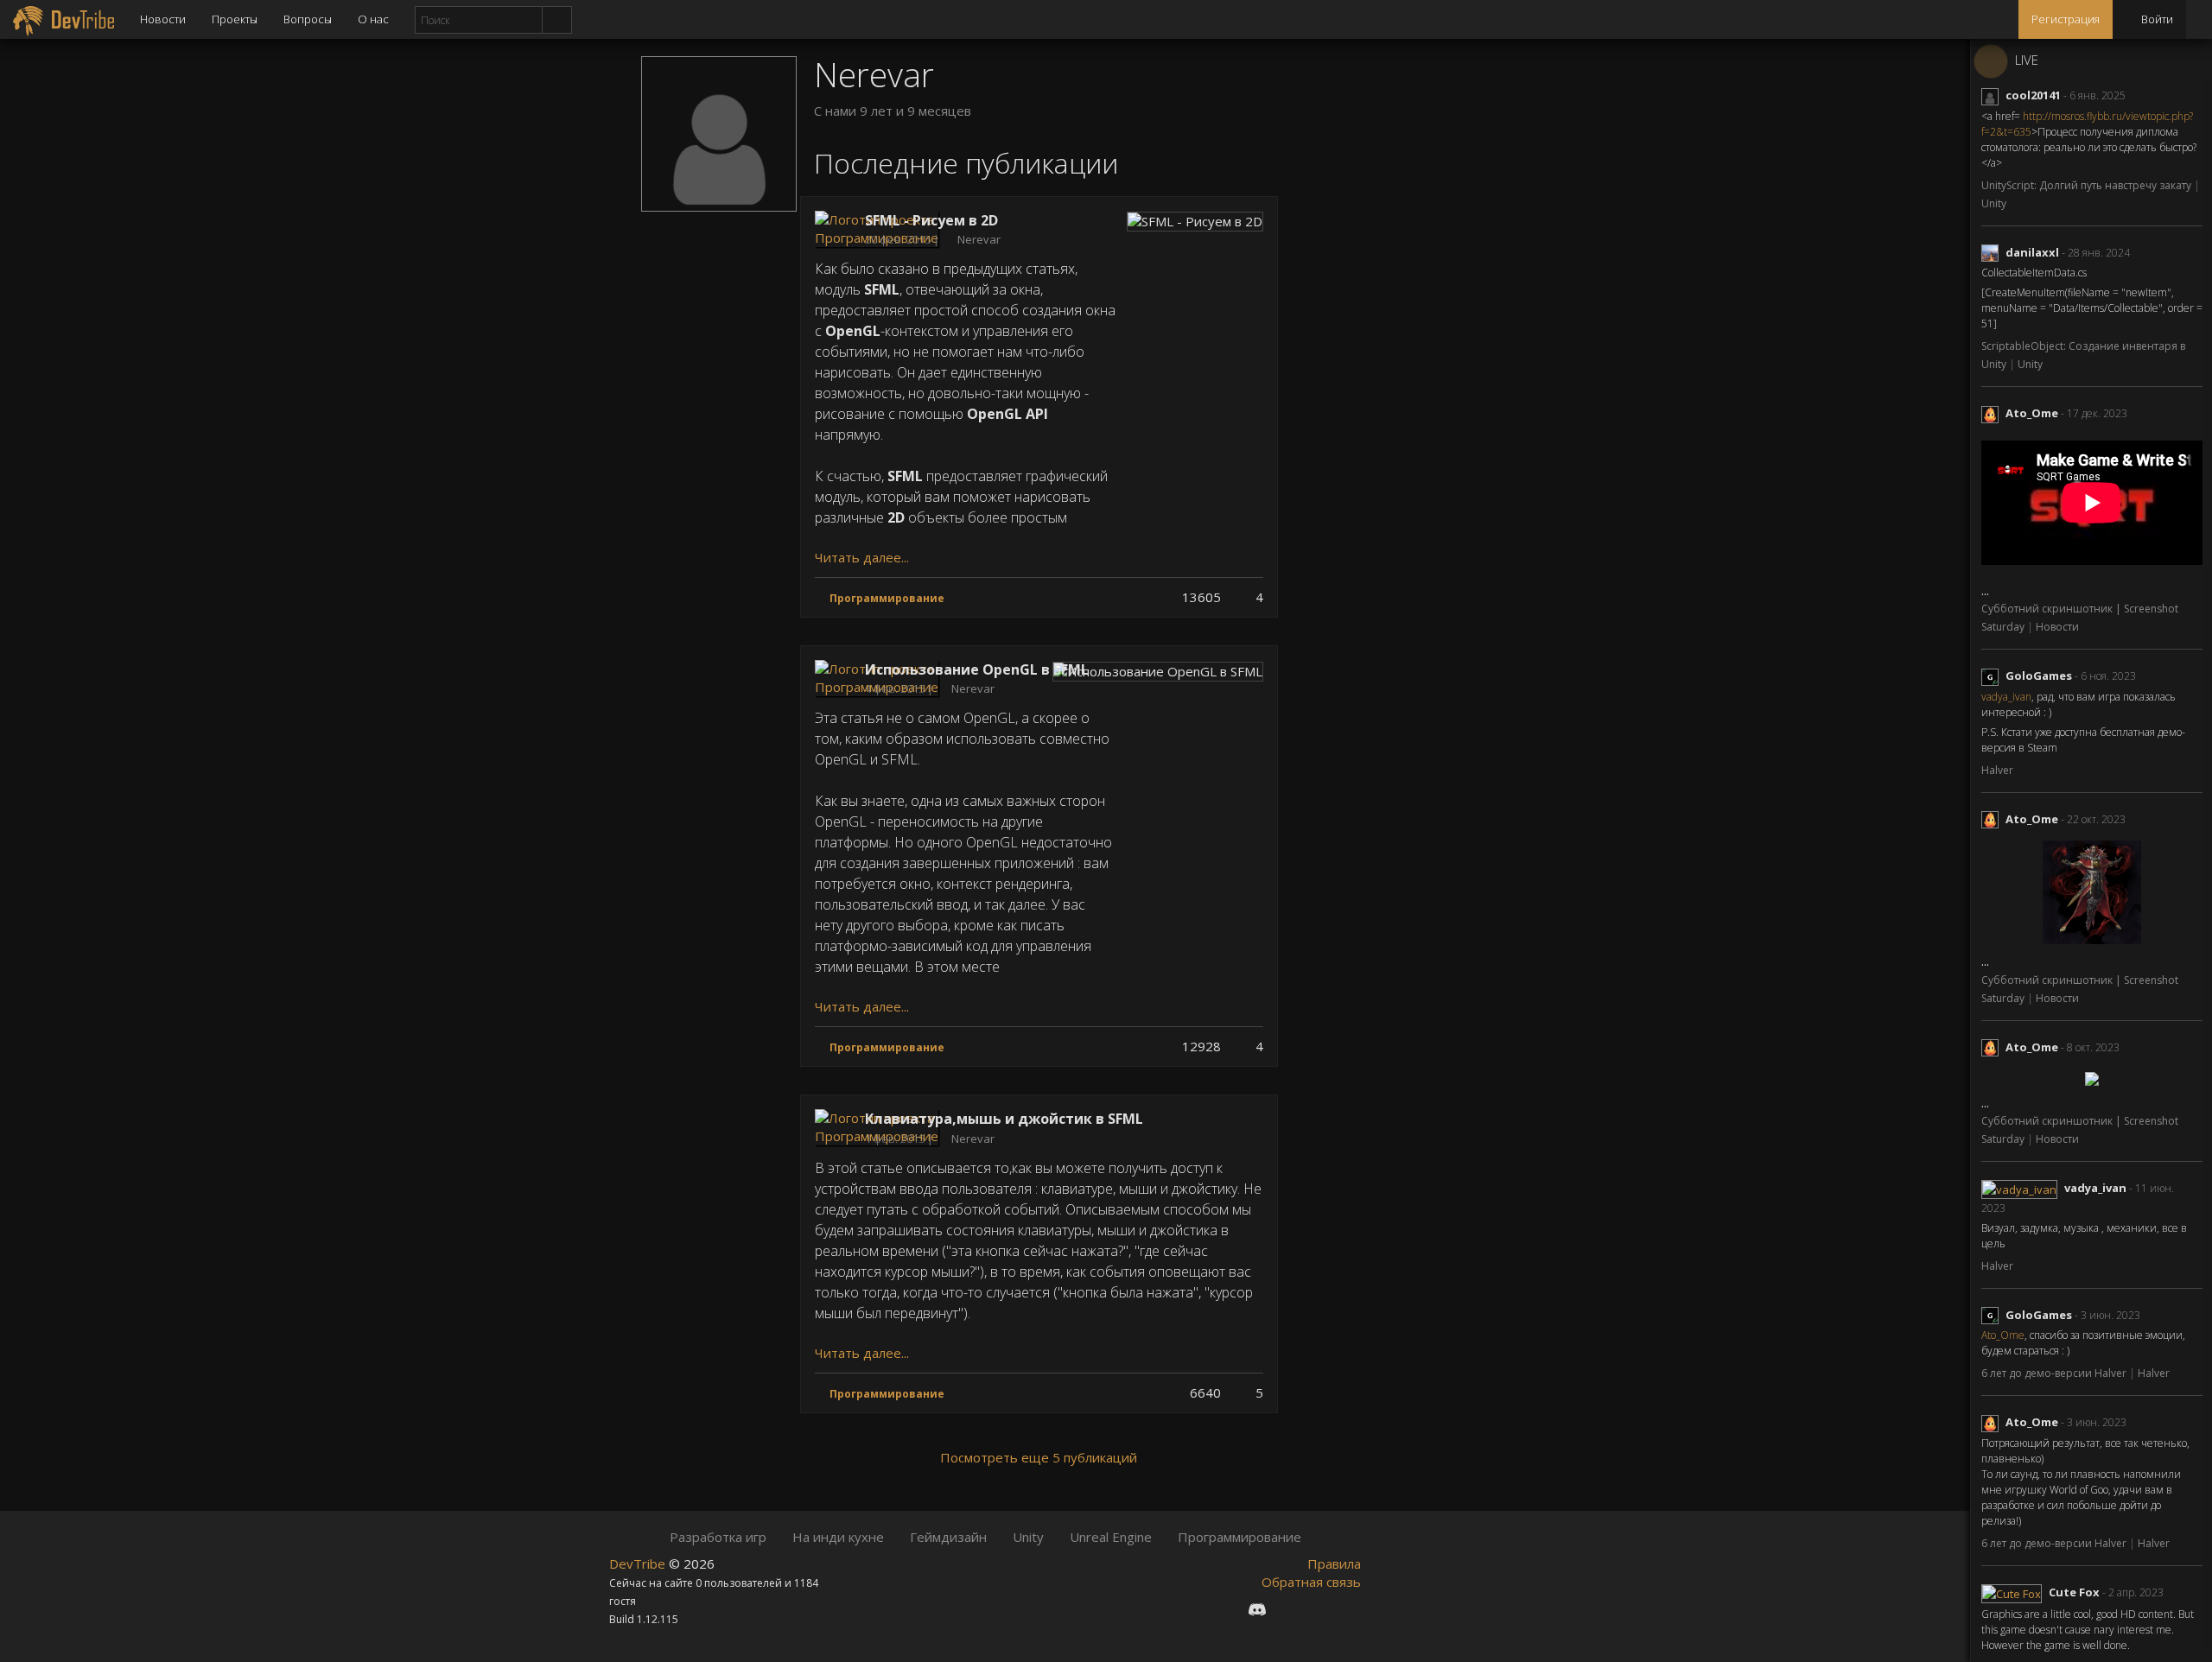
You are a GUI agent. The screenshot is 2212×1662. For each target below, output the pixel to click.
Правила (1334, 1564)
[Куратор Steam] (1348, 1609)
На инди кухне (838, 1537)
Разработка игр (718, 1537)
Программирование (1239, 1537)
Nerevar (979, 239)
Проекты (235, 19)
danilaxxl (2032, 252)
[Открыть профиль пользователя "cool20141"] (1993, 95)
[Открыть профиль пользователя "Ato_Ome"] (1993, 413)
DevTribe (639, 1564)
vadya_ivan (2006, 697)
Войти (2156, 19)
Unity (1994, 203)
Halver (1997, 770)
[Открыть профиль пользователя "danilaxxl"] (1993, 252)
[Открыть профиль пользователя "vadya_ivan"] (2023, 1188)
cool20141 (2033, 95)
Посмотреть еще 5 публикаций (1039, 1457)
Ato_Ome (2032, 413)
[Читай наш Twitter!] (1289, 1609)
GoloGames (2039, 676)
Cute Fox (2074, 1592)
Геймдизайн (948, 1537)
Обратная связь (1311, 1582)
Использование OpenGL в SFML (977, 669)
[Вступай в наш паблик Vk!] (1225, 1609)
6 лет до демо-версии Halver (2055, 1373)
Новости (163, 19)
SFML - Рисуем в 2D (931, 220)
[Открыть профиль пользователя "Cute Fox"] (2015, 1592)
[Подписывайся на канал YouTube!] (1319, 1609)
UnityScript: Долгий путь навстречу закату (2088, 185)
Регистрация (2066, 19)
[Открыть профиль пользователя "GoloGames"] (1993, 676)
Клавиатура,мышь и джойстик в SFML (1004, 1119)
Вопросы (308, 19)
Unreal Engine (1111, 1537)
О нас (373, 19)
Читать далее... (862, 557)
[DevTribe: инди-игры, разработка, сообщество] (64, 19)
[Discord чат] (1257, 1609)
